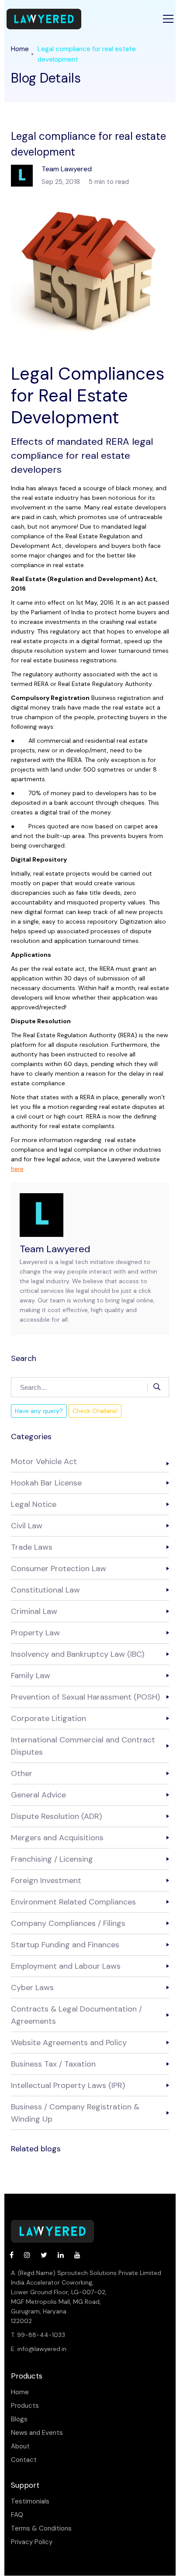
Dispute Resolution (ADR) (56, 1816)
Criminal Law (34, 1611)
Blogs (19, 2419)
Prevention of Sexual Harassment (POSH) (85, 1697)
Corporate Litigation (48, 1718)
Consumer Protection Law (59, 1568)
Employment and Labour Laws (66, 1966)
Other (22, 1773)
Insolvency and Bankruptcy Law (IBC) (78, 1654)
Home (20, 49)
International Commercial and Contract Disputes (83, 1746)
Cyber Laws (32, 1987)
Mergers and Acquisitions (57, 1838)
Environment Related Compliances (73, 1902)
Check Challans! (95, 1411)
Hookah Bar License (46, 1483)
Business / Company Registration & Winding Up (75, 2113)
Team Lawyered (55, 1249)
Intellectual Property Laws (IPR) (68, 2085)
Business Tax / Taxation (53, 2064)
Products (25, 2406)
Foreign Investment (46, 1880)
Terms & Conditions (41, 2529)
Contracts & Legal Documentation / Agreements (76, 2015)
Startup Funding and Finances (65, 1945)
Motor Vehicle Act (44, 1461)
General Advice (38, 1795)
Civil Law (27, 1526)
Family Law (31, 1676)
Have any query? (39, 1411)
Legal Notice (34, 1504)
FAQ (17, 2515)
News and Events (37, 2433)
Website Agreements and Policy (69, 2043)
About (20, 2446)
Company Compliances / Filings (68, 1923)
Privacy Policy (32, 2542)
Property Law (35, 1633)
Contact (24, 2460)
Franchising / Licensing (52, 1859)
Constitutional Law (45, 1590)
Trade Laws (32, 1547)
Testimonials (30, 2502)
